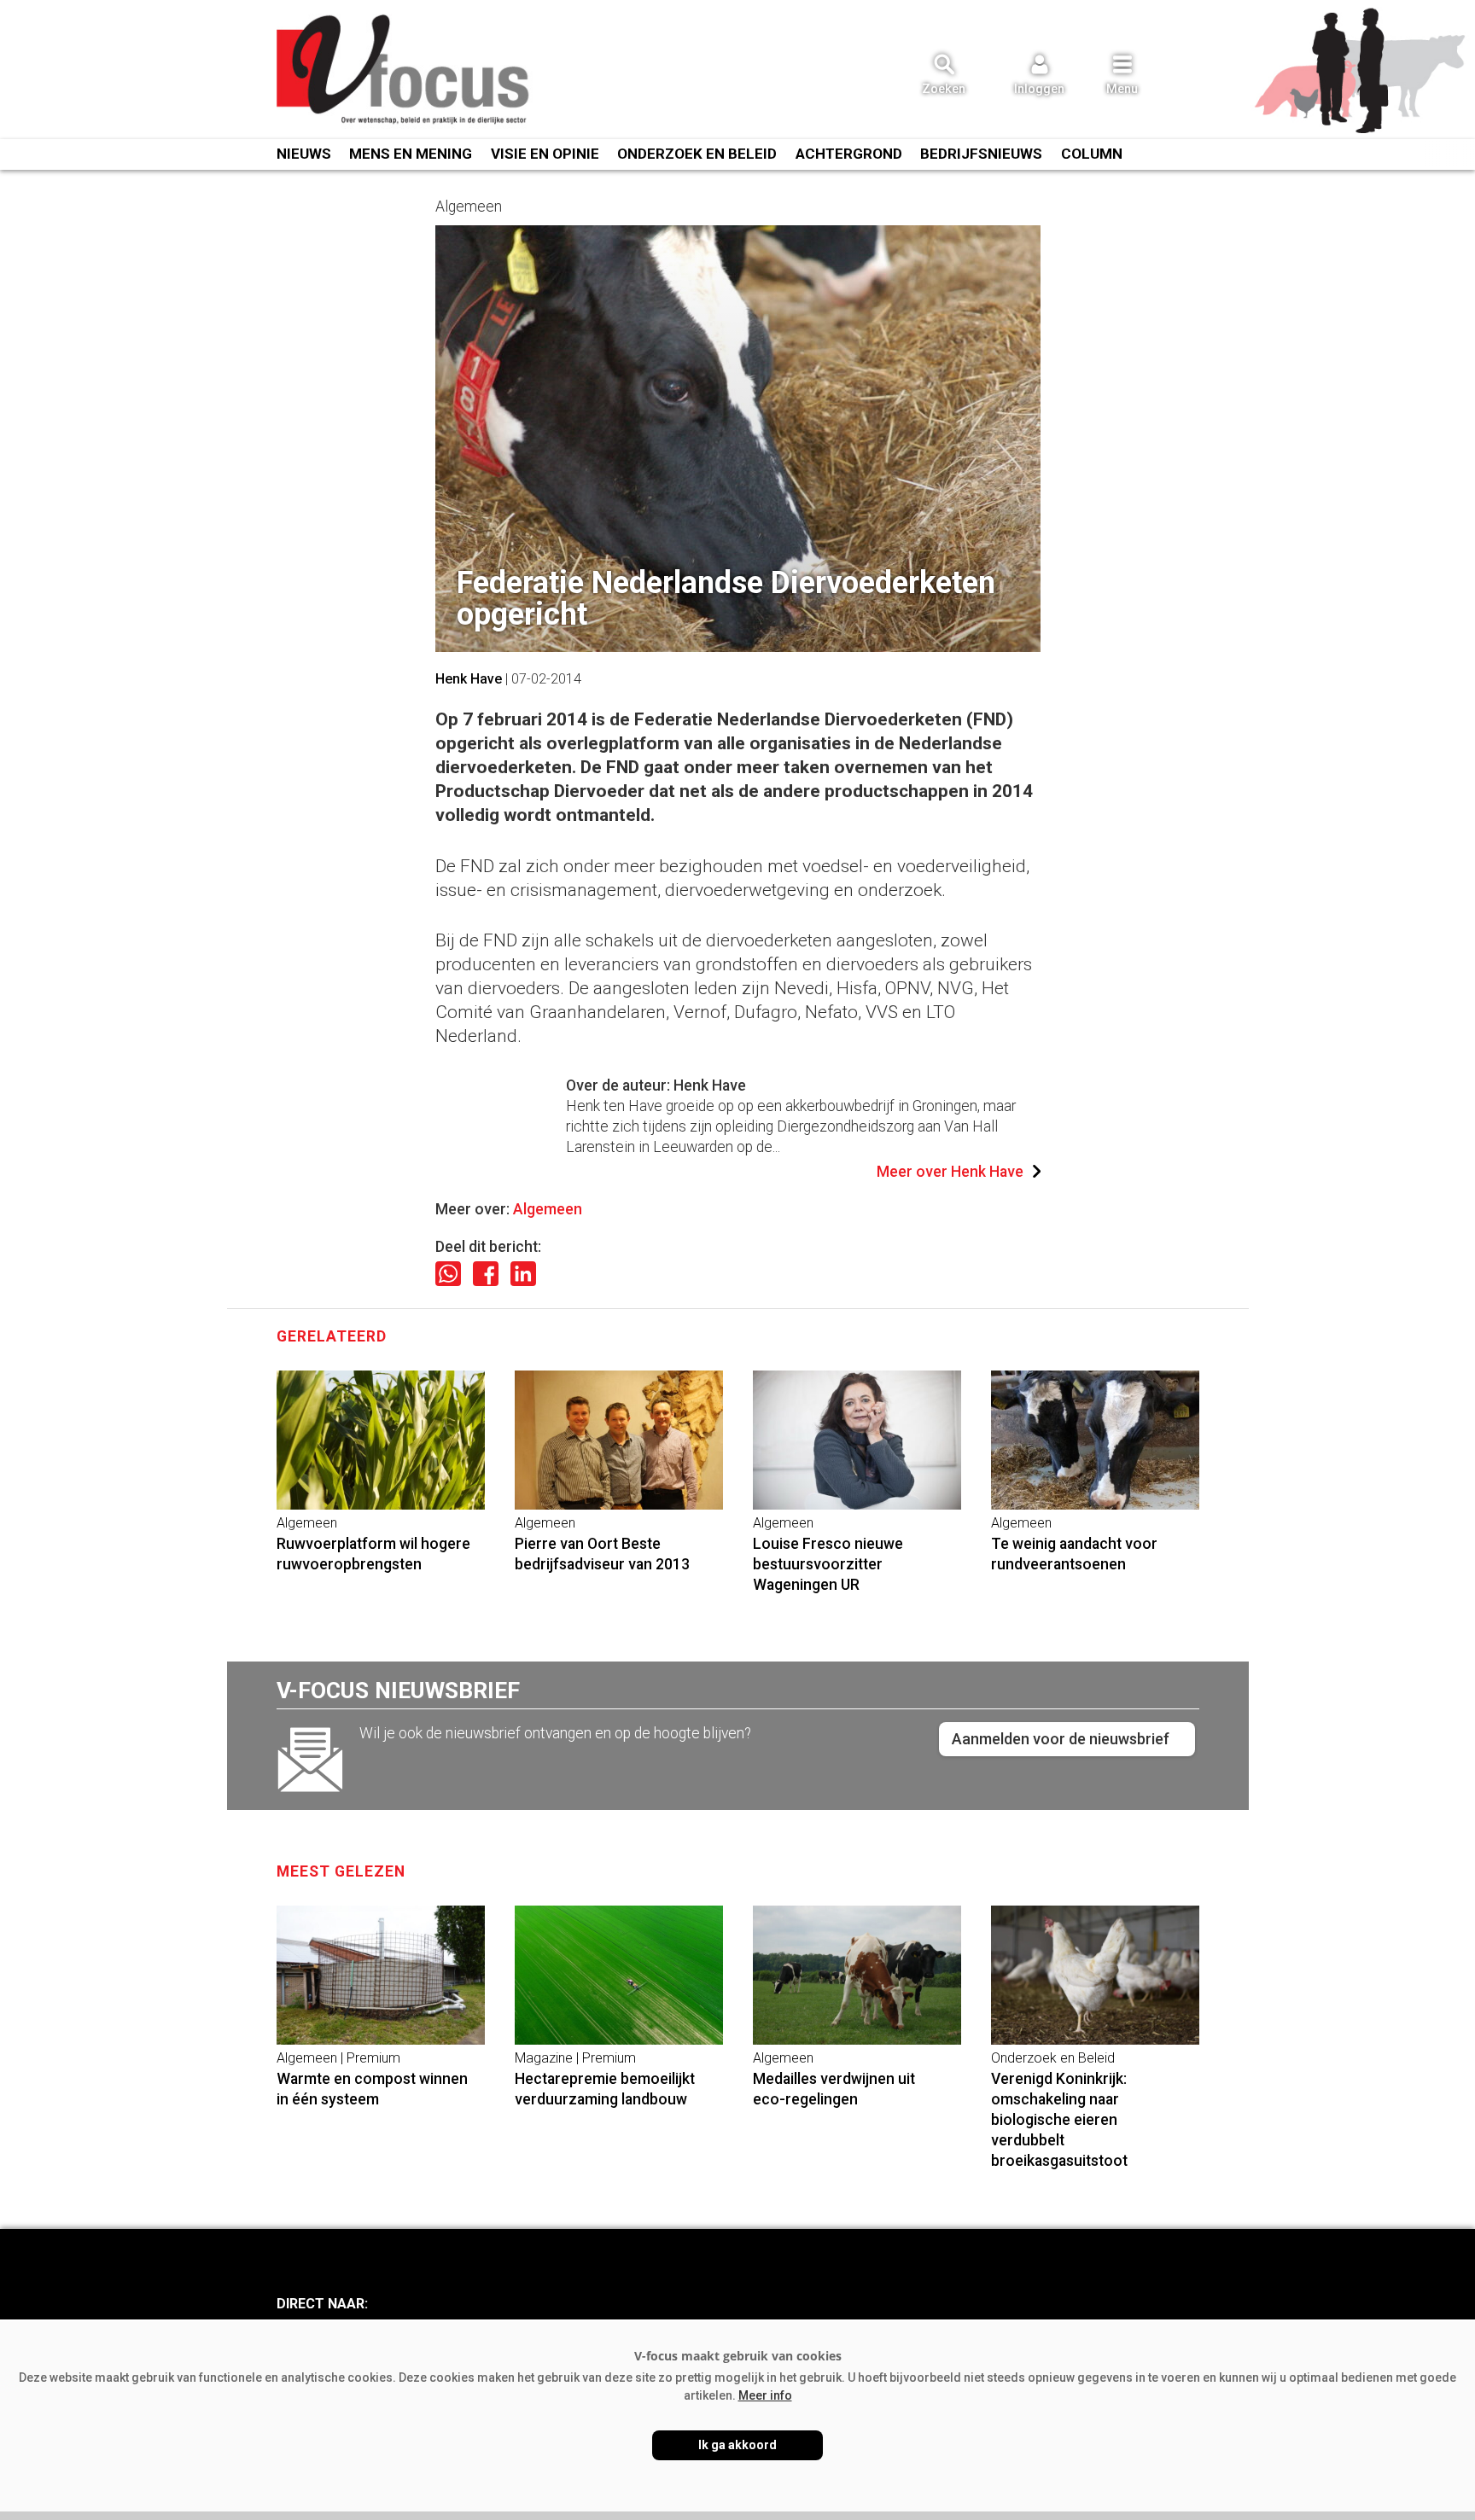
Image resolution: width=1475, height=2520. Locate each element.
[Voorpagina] (405, 71)
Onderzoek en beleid (697, 154)
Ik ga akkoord (737, 2445)
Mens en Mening (411, 154)
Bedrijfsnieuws (981, 154)
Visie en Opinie (545, 154)
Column (1092, 154)
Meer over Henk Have (950, 1172)
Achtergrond (849, 154)
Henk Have (469, 679)
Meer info (765, 2395)
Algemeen (548, 1209)
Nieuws (304, 154)
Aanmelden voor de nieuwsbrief (1061, 1739)
